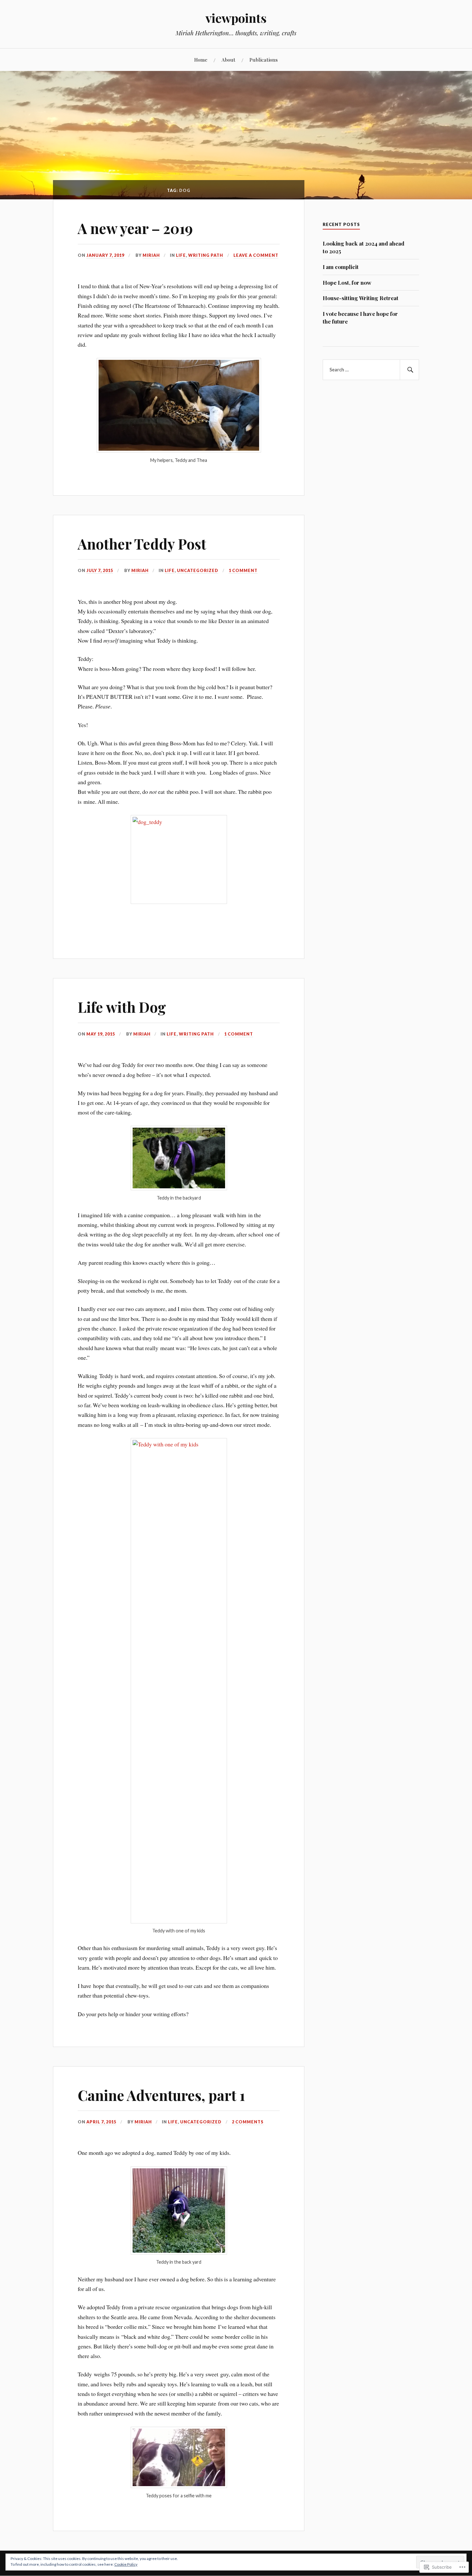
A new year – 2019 (135, 228)
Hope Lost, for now (347, 282)
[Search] (409, 370)
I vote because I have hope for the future (360, 317)
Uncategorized (198, 570)
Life (181, 255)
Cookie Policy (126, 2564)
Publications (264, 60)
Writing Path (206, 255)
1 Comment (243, 570)
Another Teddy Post (142, 544)
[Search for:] (371, 370)
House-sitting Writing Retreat (361, 298)
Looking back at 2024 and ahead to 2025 (363, 247)
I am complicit (341, 267)
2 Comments (248, 2122)
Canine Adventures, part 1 (161, 2095)
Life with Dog (122, 1007)
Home (201, 60)
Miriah (151, 255)
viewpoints (236, 18)
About (228, 60)
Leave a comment (256, 255)
